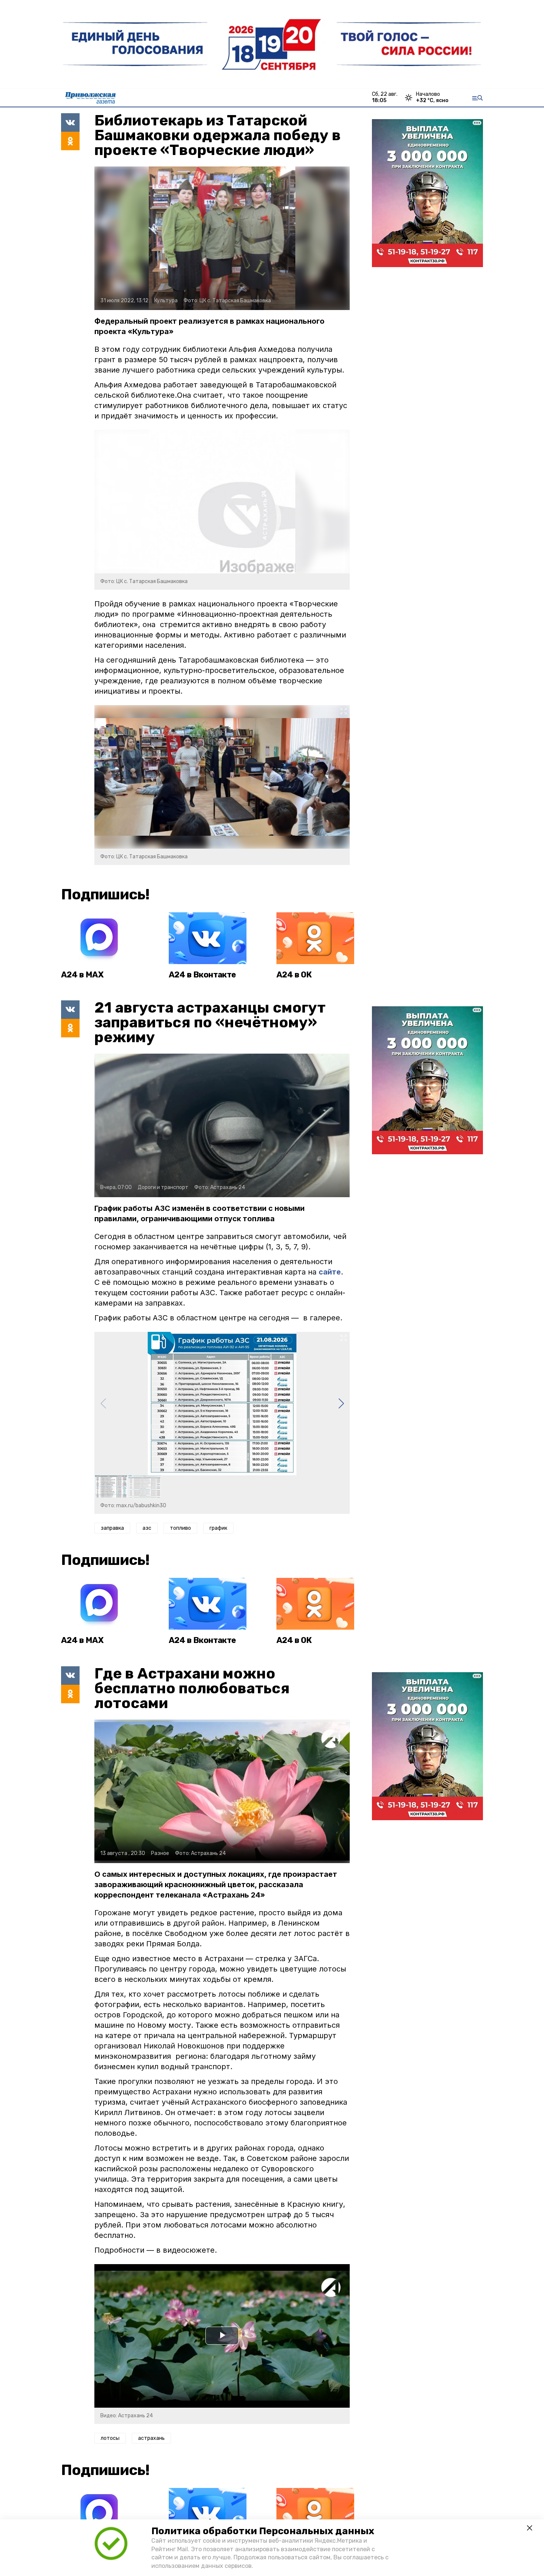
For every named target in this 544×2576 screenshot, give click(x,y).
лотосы (110, 2438)
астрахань (151, 2438)
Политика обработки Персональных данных (263, 2531)
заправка (112, 1528)
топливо (180, 1528)
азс (147, 1528)
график (218, 1528)
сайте (330, 1272)
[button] (341, 1404)
